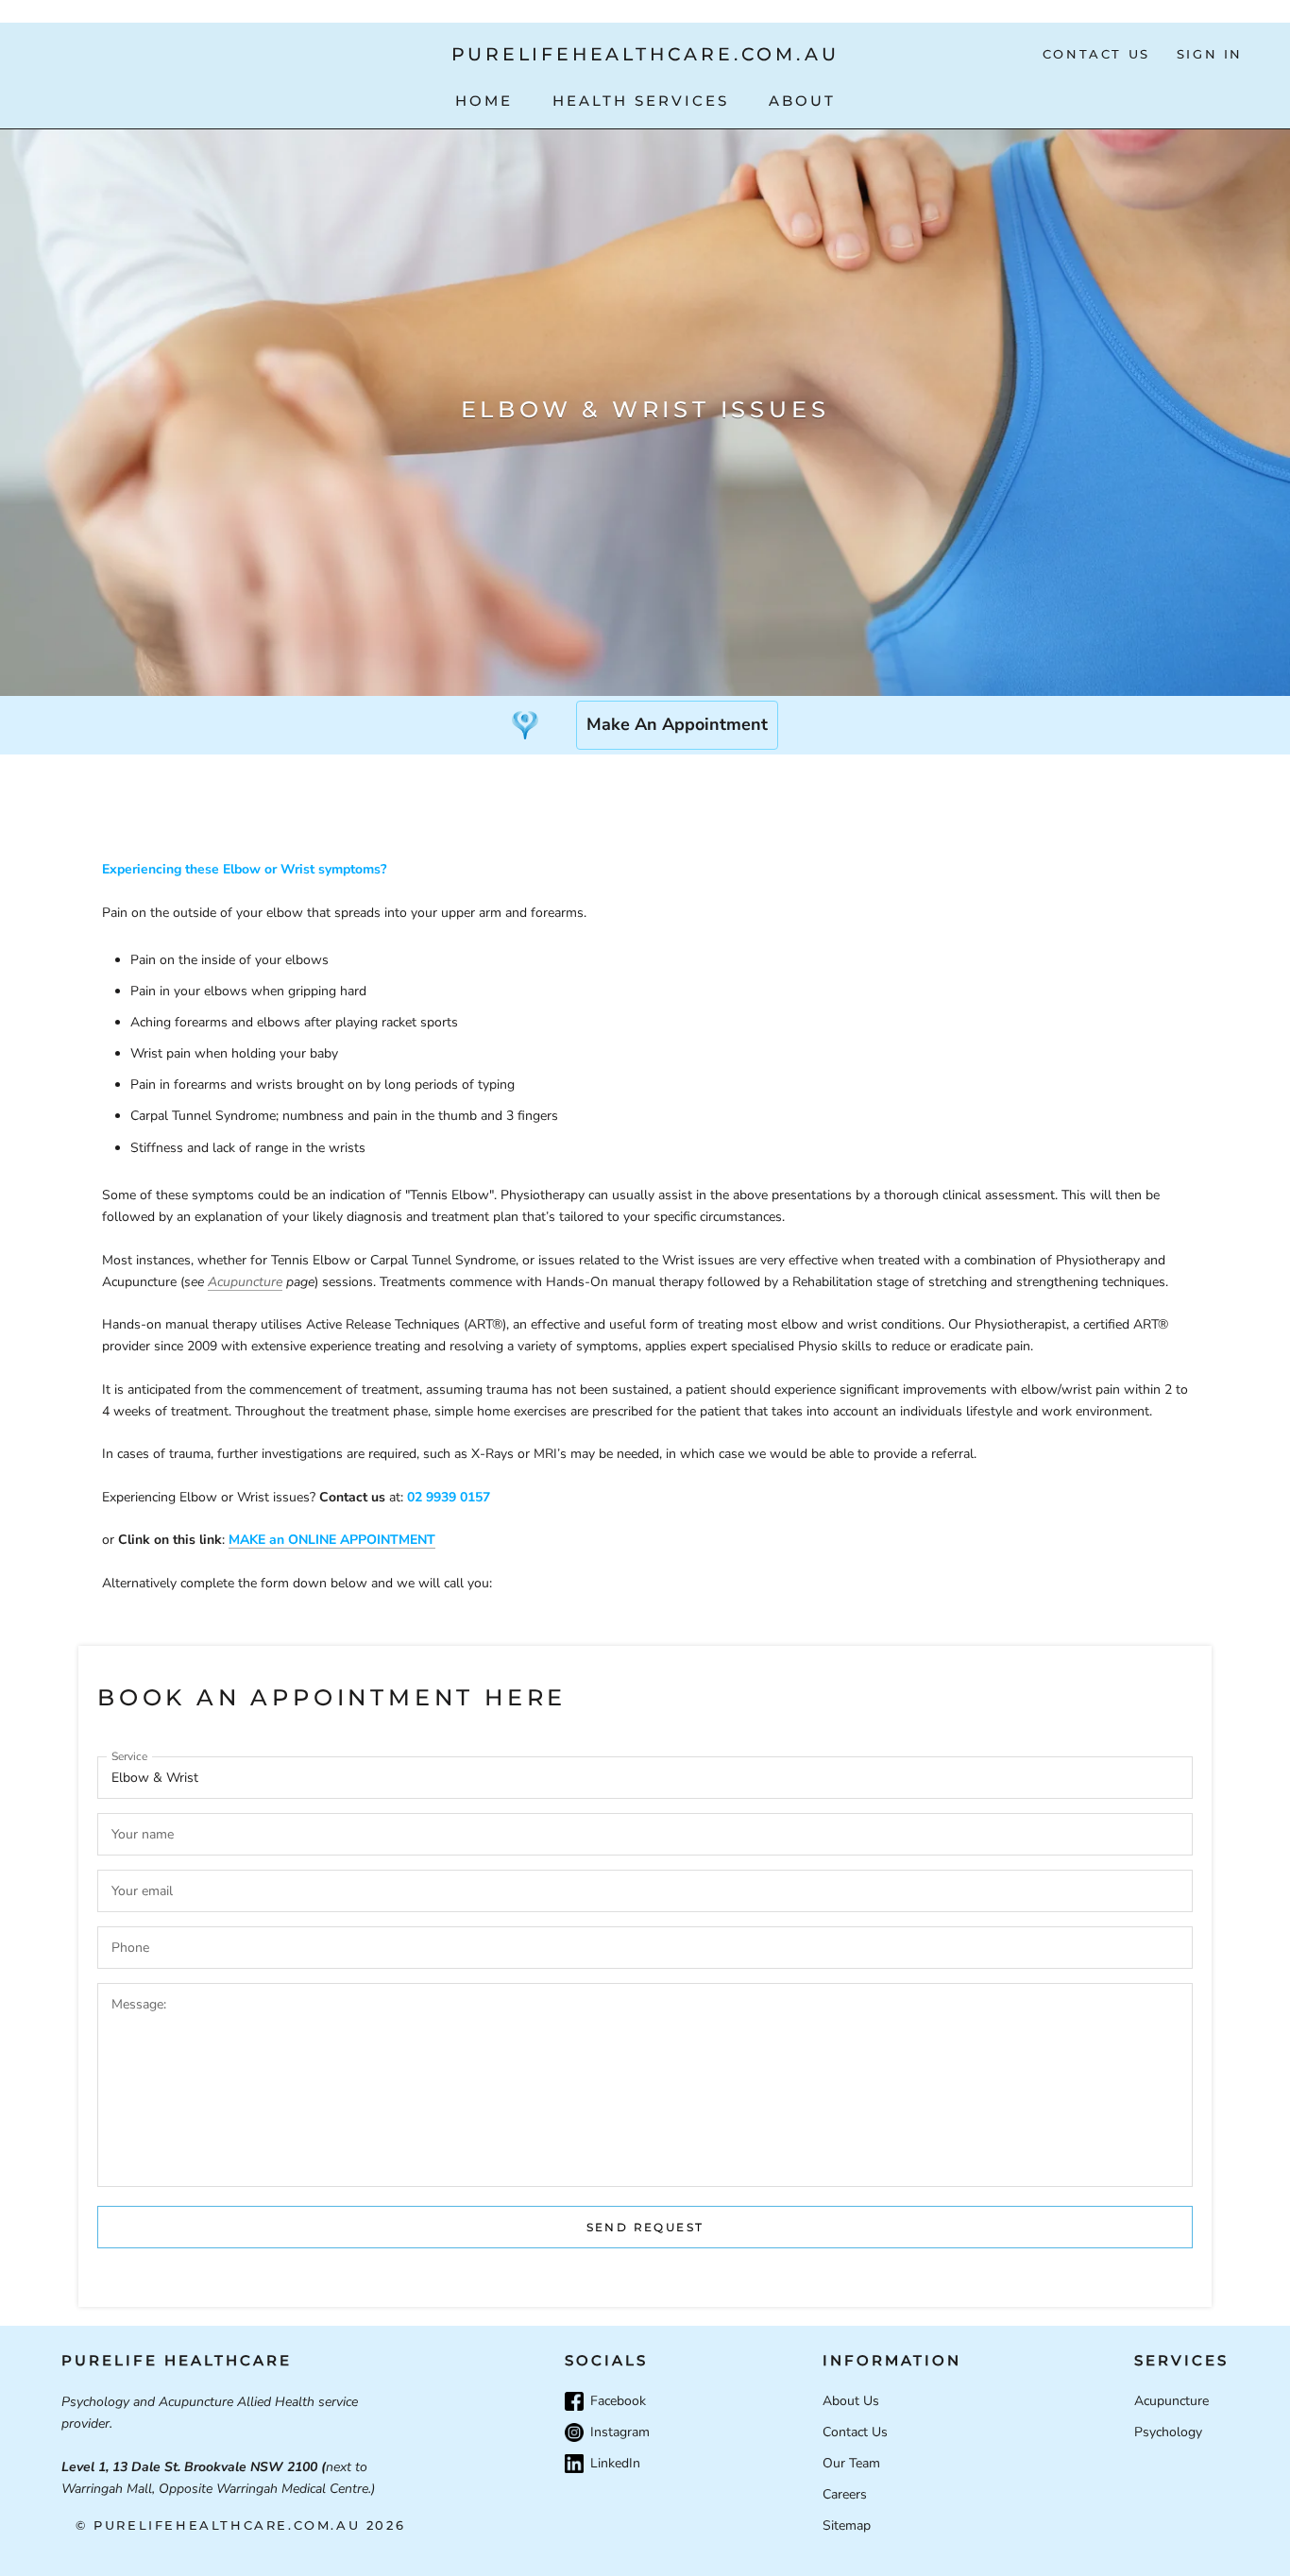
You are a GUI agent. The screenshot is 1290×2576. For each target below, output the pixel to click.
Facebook (618, 2401)
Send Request (645, 2227)
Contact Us (1096, 54)
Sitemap (847, 2525)
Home (484, 101)
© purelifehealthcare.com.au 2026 (240, 2525)
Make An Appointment (677, 724)
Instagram (620, 2432)
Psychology (1168, 2432)
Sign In (1210, 54)
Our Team (851, 2463)
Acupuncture (245, 1282)
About (802, 101)
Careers (845, 2494)
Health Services (641, 101)
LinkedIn (615, 2463)
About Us (851, 2401)
